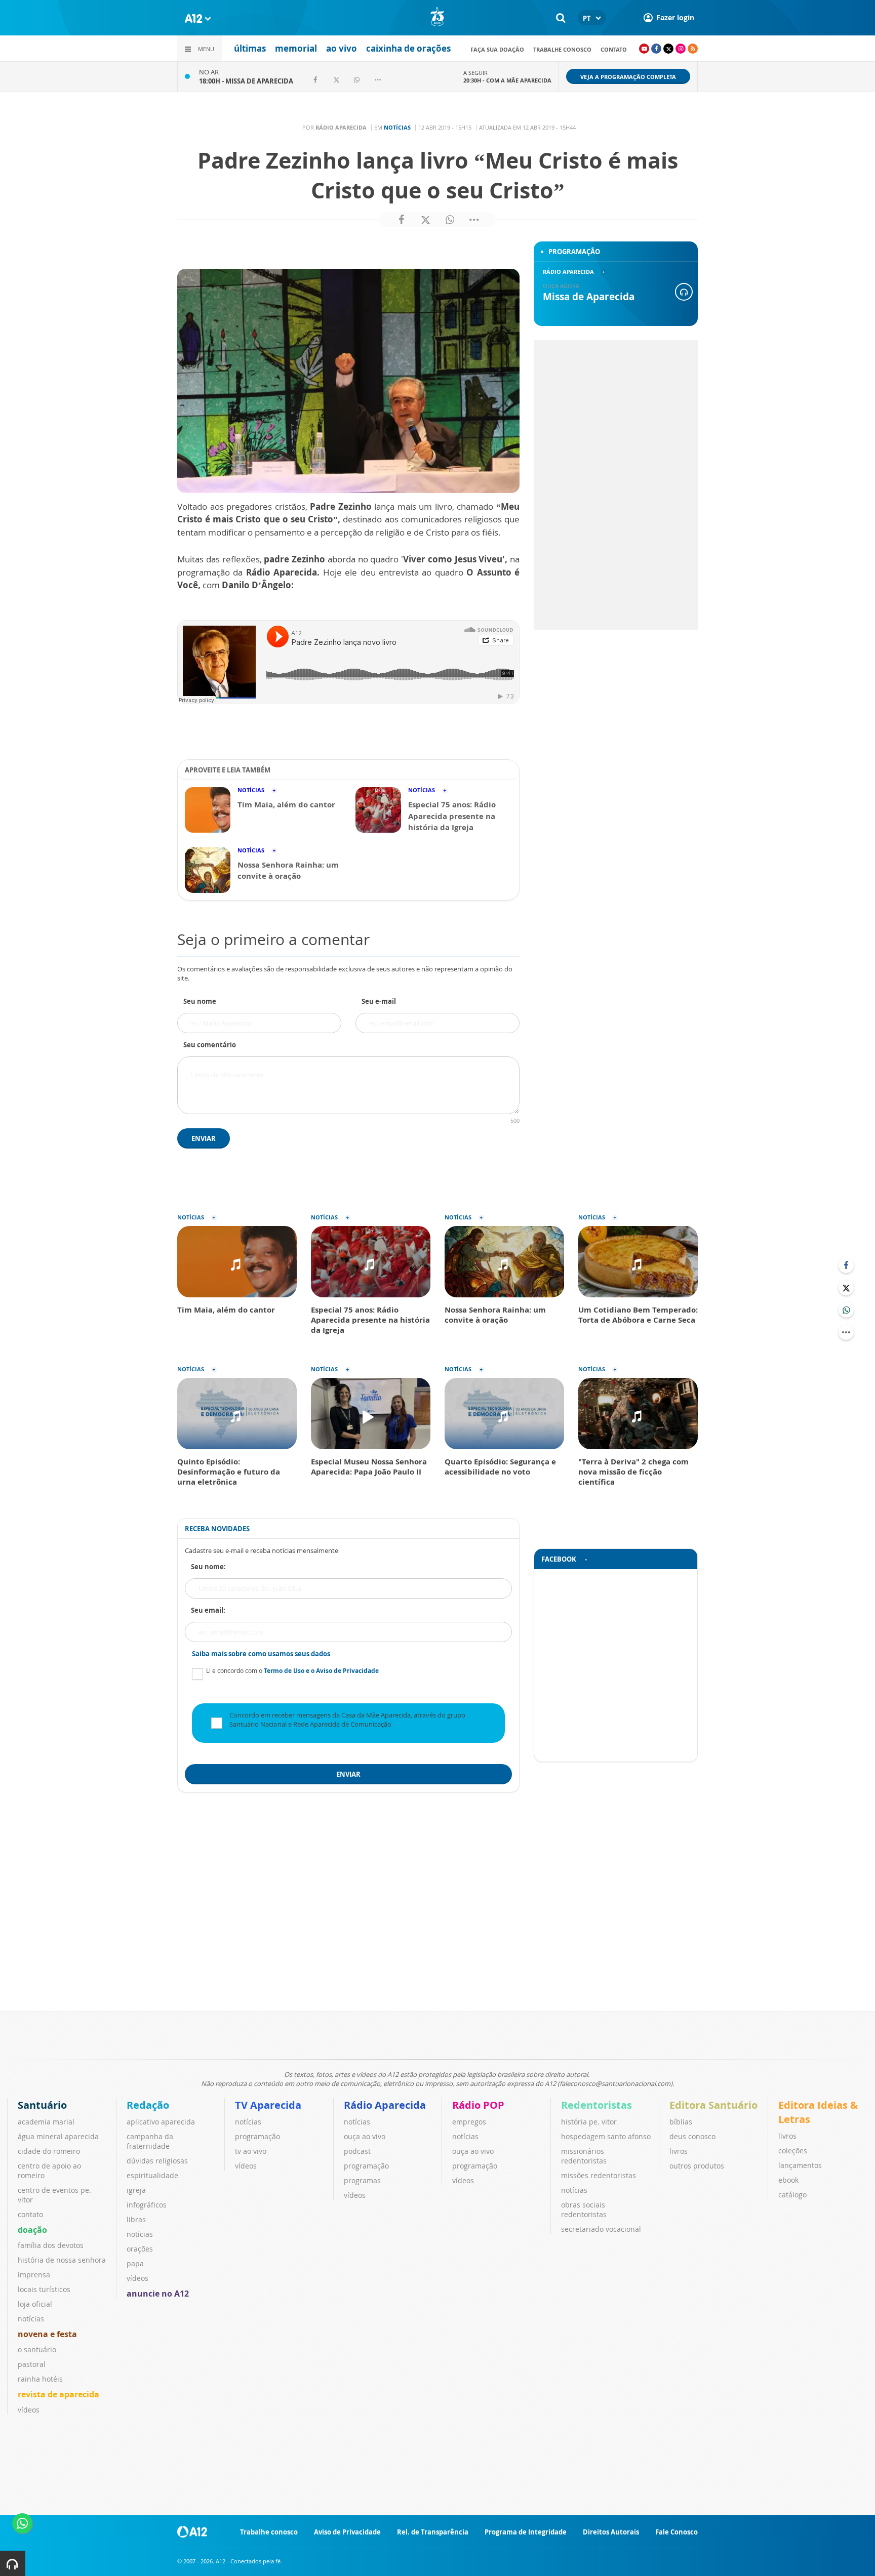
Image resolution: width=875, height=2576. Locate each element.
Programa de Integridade (526, 2532)
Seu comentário (210, 1045)
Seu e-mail (379, 1001)
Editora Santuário (713, 2105)
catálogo (792, 2195)
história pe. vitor (589, 2122)
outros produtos (697, 2166)
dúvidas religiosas (157, 2161)
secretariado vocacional (601, 2229)
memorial (296, 48)
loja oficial (35, 2304)
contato (614, 49)
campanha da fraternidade (150, 2141)
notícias (31, 2319)
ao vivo (342, 48)
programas (362, 2180)
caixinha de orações (408, 48)
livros (679, 2151)
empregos (469, 2122)
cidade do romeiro (49, 2151)
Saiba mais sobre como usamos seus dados (261, 1654)
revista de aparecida (58, 2394)
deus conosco (692, 2136)
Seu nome (200, 1001)
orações (140, 2249)
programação (257, 2136)
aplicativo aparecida (161, 2122)
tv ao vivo (251, 2151)
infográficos (147, 2205)
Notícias (397, 127)
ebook (788, 2180)
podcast (357, 2151)
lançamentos (800, 2165)
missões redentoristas (599, 2175)
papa (135, 2263)
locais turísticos (44, 2289)
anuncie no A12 (158, 2294)
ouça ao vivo (365, 2136)
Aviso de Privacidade (347, 2532)
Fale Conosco (677, 2532)
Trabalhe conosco (562, 49)
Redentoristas (596, 2105)
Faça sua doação (497, 49)
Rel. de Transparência (433, 2532)
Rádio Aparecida (385, 2105)
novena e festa (47, 2334)
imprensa (34, 2275)
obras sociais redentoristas (584, 2210)
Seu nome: (208, 1567)
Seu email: (208, 1610)
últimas (250, 48)
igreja (136, 2190)
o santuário (37, 2349)
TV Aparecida (268, 2105)
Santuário (42, 2105)
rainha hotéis (40, 2379)
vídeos (29, 2410)
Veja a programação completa (628, 77)
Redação (148, 2105)
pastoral (32, 2364)
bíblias (681, 2122)
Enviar (204, 1138)
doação (32, 2230)
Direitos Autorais (611, 2532)
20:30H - (507, 80)
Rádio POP (478, 2105)
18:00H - (246, 81)
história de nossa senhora (62, 2260)
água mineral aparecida (58, 2136)
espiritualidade (152, 2175)
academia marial (46, 2122)
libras (136, 2219)
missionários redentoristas (584, 2156)
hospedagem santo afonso (606, 2136)
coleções (793, 2151)
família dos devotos (51, 2245)
